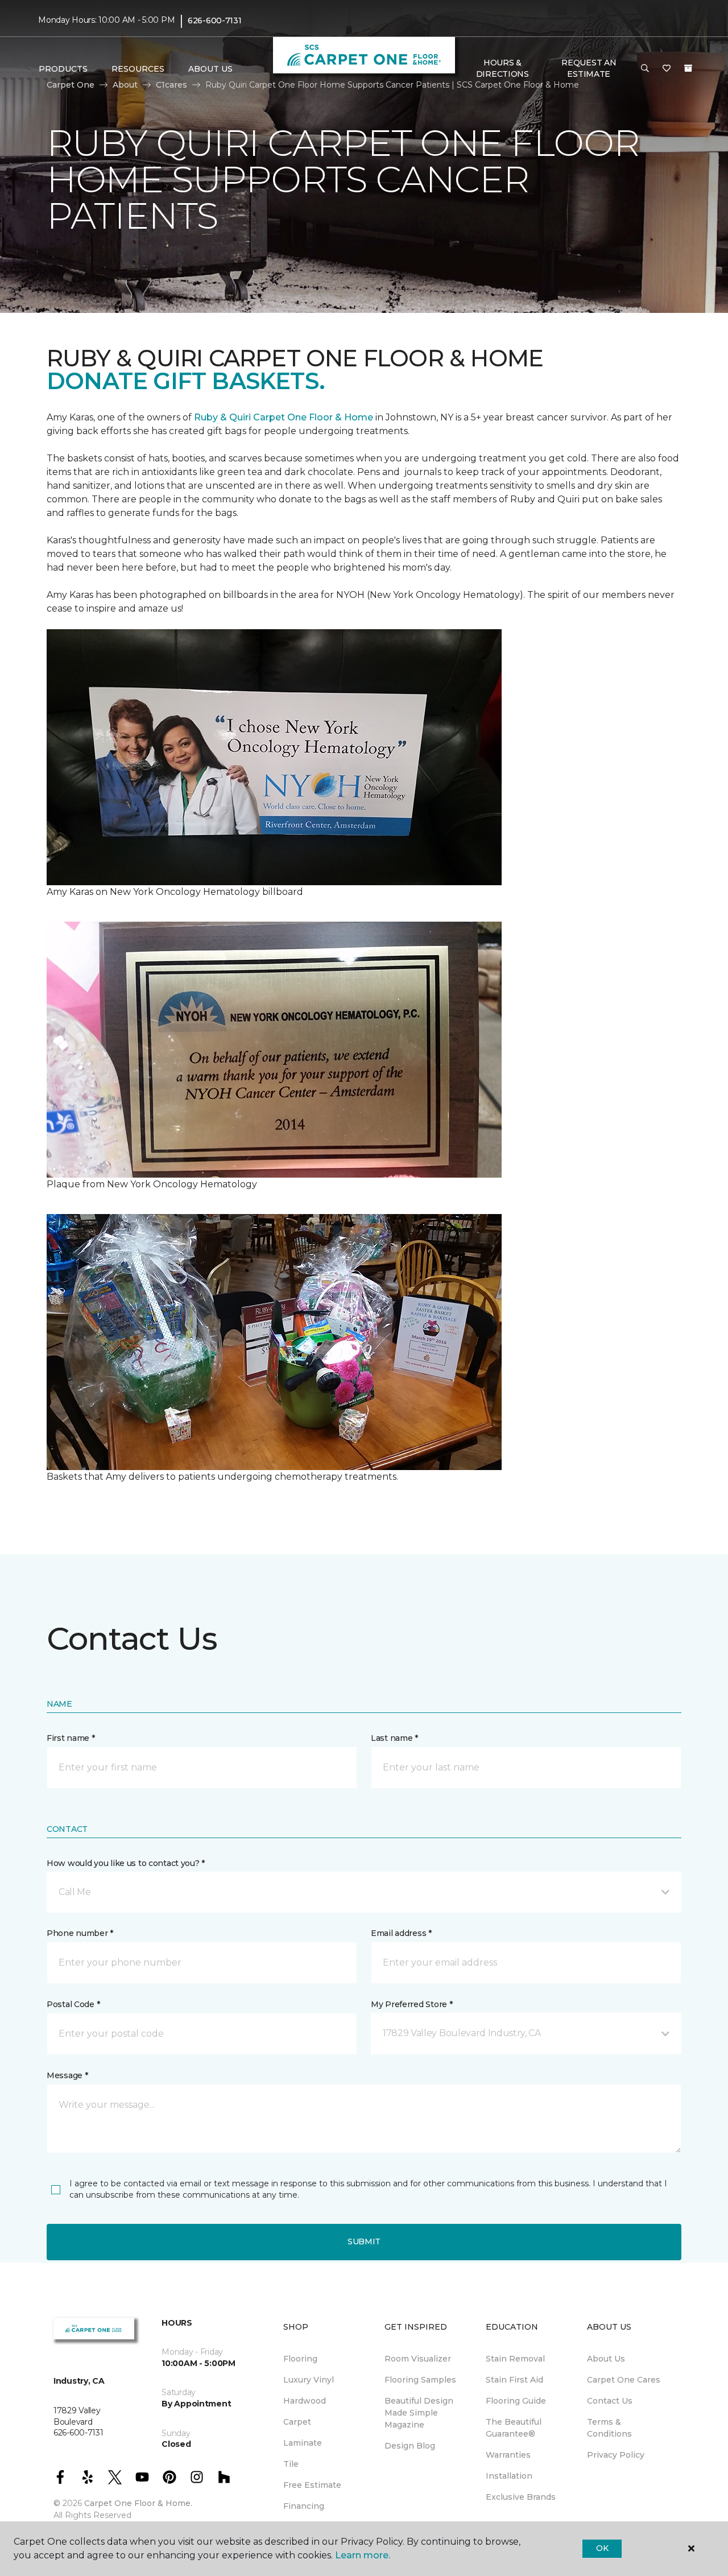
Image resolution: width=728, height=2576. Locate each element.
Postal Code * (73, 2004)
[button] (645, 69)
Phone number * (80, 1933)
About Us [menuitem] (606, 2359)
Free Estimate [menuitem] (312, 2485)
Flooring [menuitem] (300, 2359)
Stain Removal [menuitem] (515, 2359)
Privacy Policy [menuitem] (616, 2455)
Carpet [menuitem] (297, 2422)
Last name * (394, 1738)
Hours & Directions (502, 68)
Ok (602, 2548)
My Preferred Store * (411, 2004)
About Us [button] (210, 69)
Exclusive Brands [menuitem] (521, 2497)
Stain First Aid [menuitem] (514, 2380)
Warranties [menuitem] (508, 2455)
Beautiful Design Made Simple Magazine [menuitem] (419, 2413)
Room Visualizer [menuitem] (418, 2359)
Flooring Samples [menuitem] (420, 2380)
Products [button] (63, 69)
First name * (71, 1738)
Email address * (401, 1933)
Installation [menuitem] (509, 2476)
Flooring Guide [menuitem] (516, 2401)
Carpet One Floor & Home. (138, 2503)
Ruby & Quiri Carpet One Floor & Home (284, 417)
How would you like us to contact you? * (126, 1863)
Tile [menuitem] (291, 2464)
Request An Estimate (589, 68)
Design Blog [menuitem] (410, 2446)
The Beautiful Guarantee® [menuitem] (514, 2428)
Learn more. (363, 2555)
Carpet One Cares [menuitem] (624, 2380)
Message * (67, 2075)
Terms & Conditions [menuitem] (609, 2428)
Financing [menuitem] (304, 2506)
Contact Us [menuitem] (610, 2401)
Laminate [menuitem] (303, 2443)
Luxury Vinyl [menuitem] (309, 2380)
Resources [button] (138, 69)
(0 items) (688, 68)
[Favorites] (667, 69)
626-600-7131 (215, 20)
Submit (364, 2241)
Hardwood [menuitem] (305, 2401)
